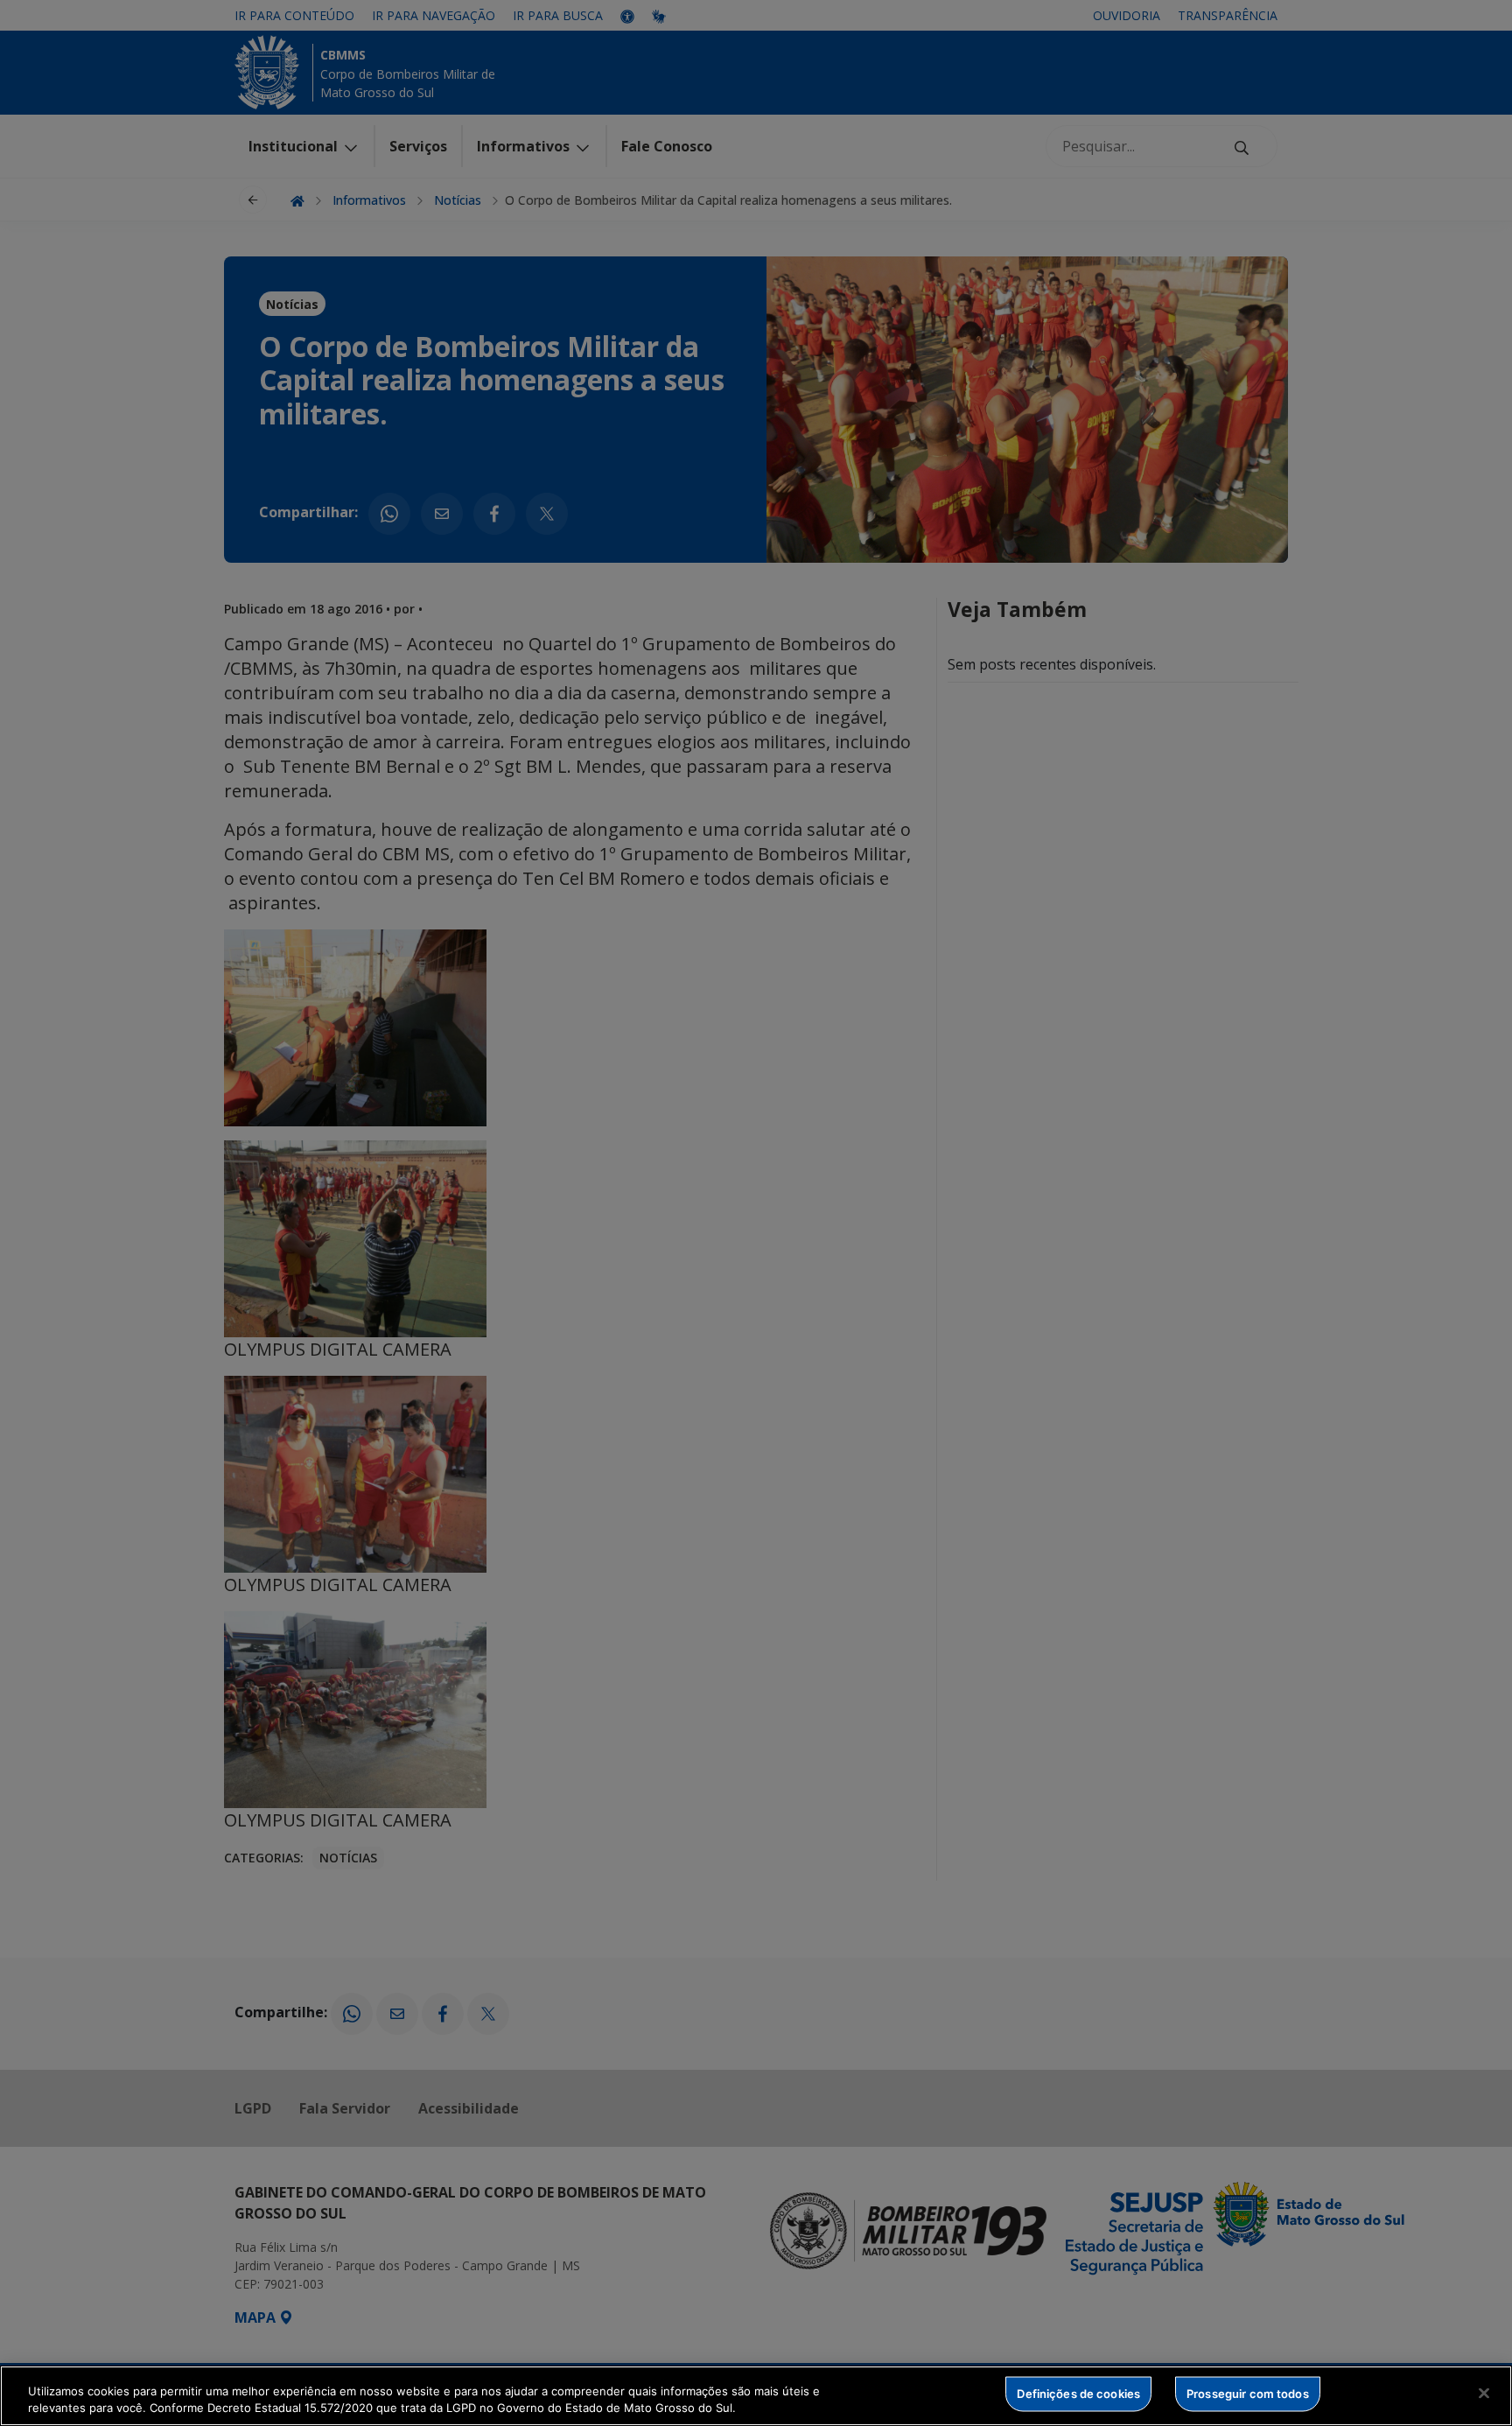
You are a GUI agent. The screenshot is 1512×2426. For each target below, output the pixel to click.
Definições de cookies (1078, 2394)
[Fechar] (1484, 2394)
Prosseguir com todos (1248, 2394)
